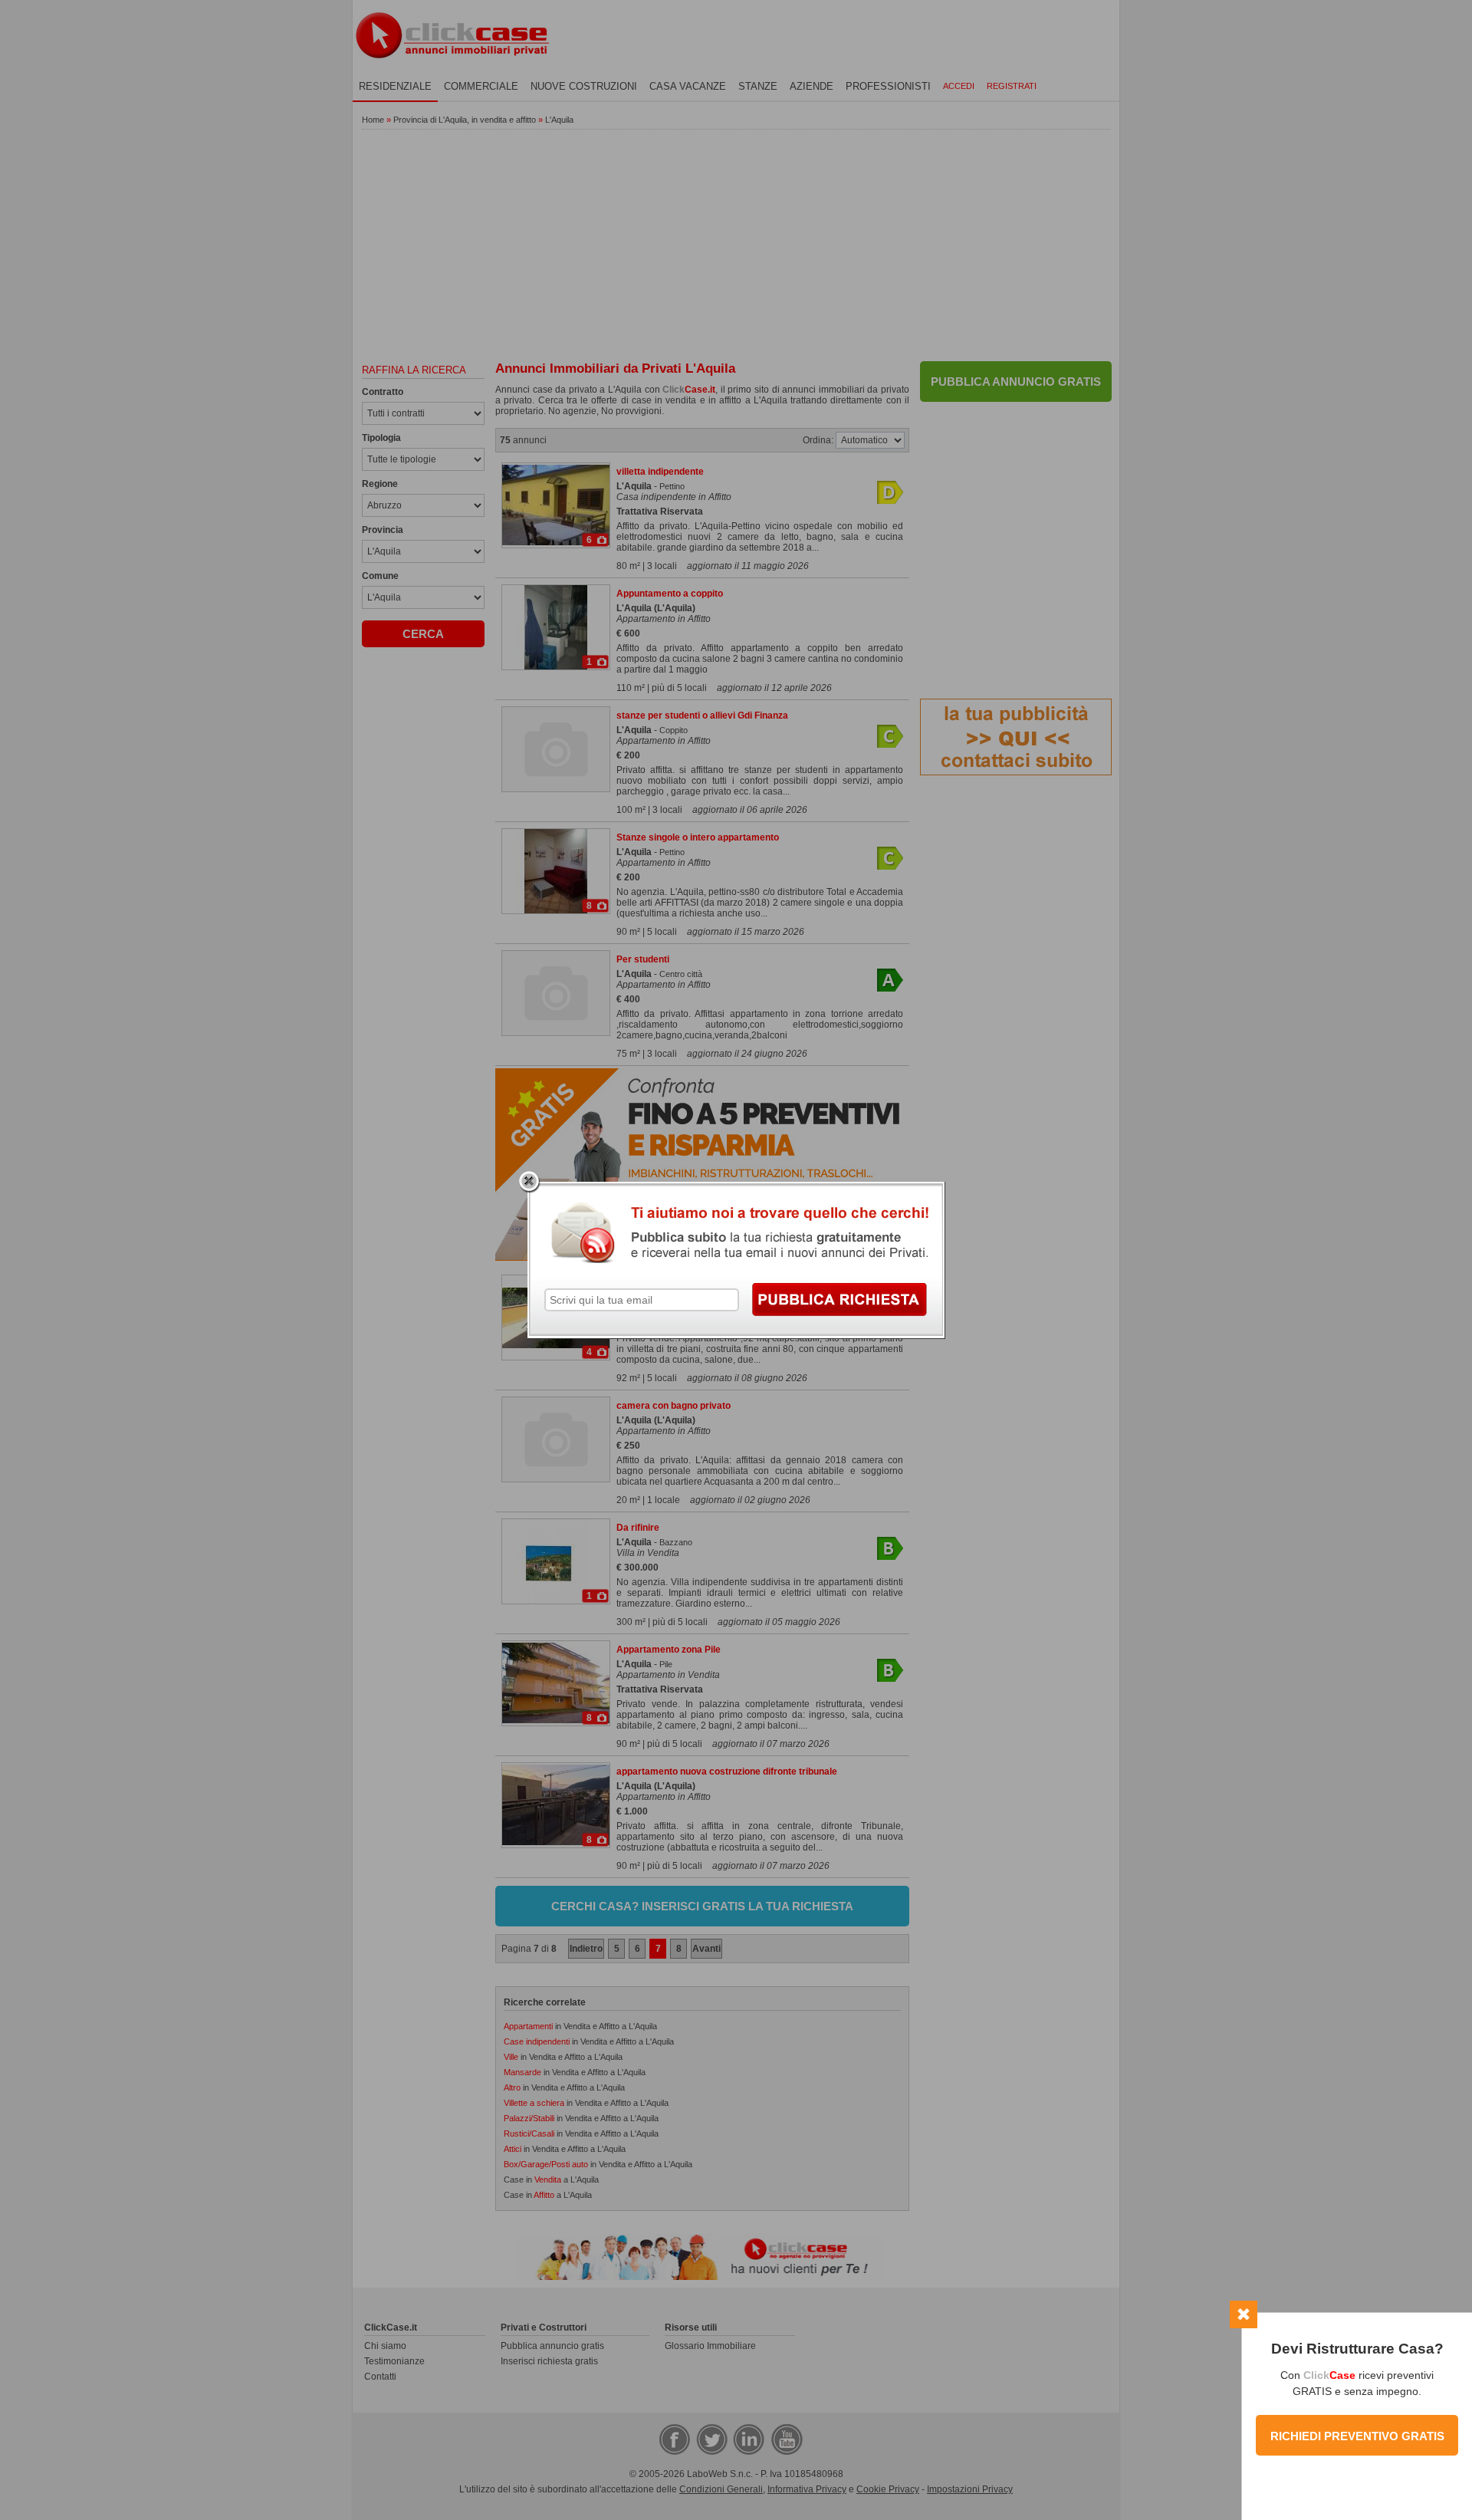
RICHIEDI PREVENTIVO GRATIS (1357, 2436)
